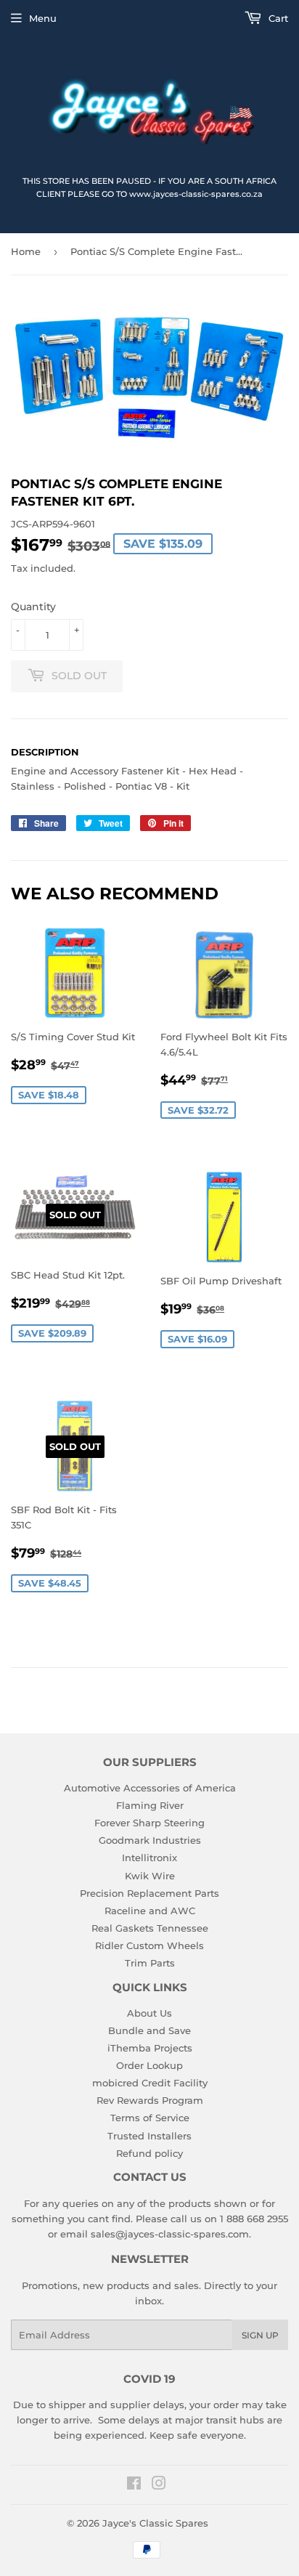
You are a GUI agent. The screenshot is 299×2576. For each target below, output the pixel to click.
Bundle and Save (149, 2030)
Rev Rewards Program (150, 2100)
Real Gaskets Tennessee (150, 1928)
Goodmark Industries (150, 1840)
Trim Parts (150, 1963)
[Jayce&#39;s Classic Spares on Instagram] (159, 2485)
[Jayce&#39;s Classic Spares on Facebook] (134, 2485)
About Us (149, 2013)
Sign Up (260, 2335)
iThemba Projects (150, 2048)
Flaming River (150, 1805)
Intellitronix (149, 1858)
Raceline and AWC (150, 1911)
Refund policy (149, 2153)
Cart (277, 18)
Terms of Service (150, 2118)
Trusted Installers (149, 2136)
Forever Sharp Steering (149, 1823)
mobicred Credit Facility (150, 2083)
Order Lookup (149, 2065)
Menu (43, 18)
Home (26, 251)
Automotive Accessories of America (150, 1788)
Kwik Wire (150, 1876)
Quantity (33, 607)
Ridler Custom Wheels (149, 1945)
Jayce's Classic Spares (155, 2523)
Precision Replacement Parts (149, 1893)
